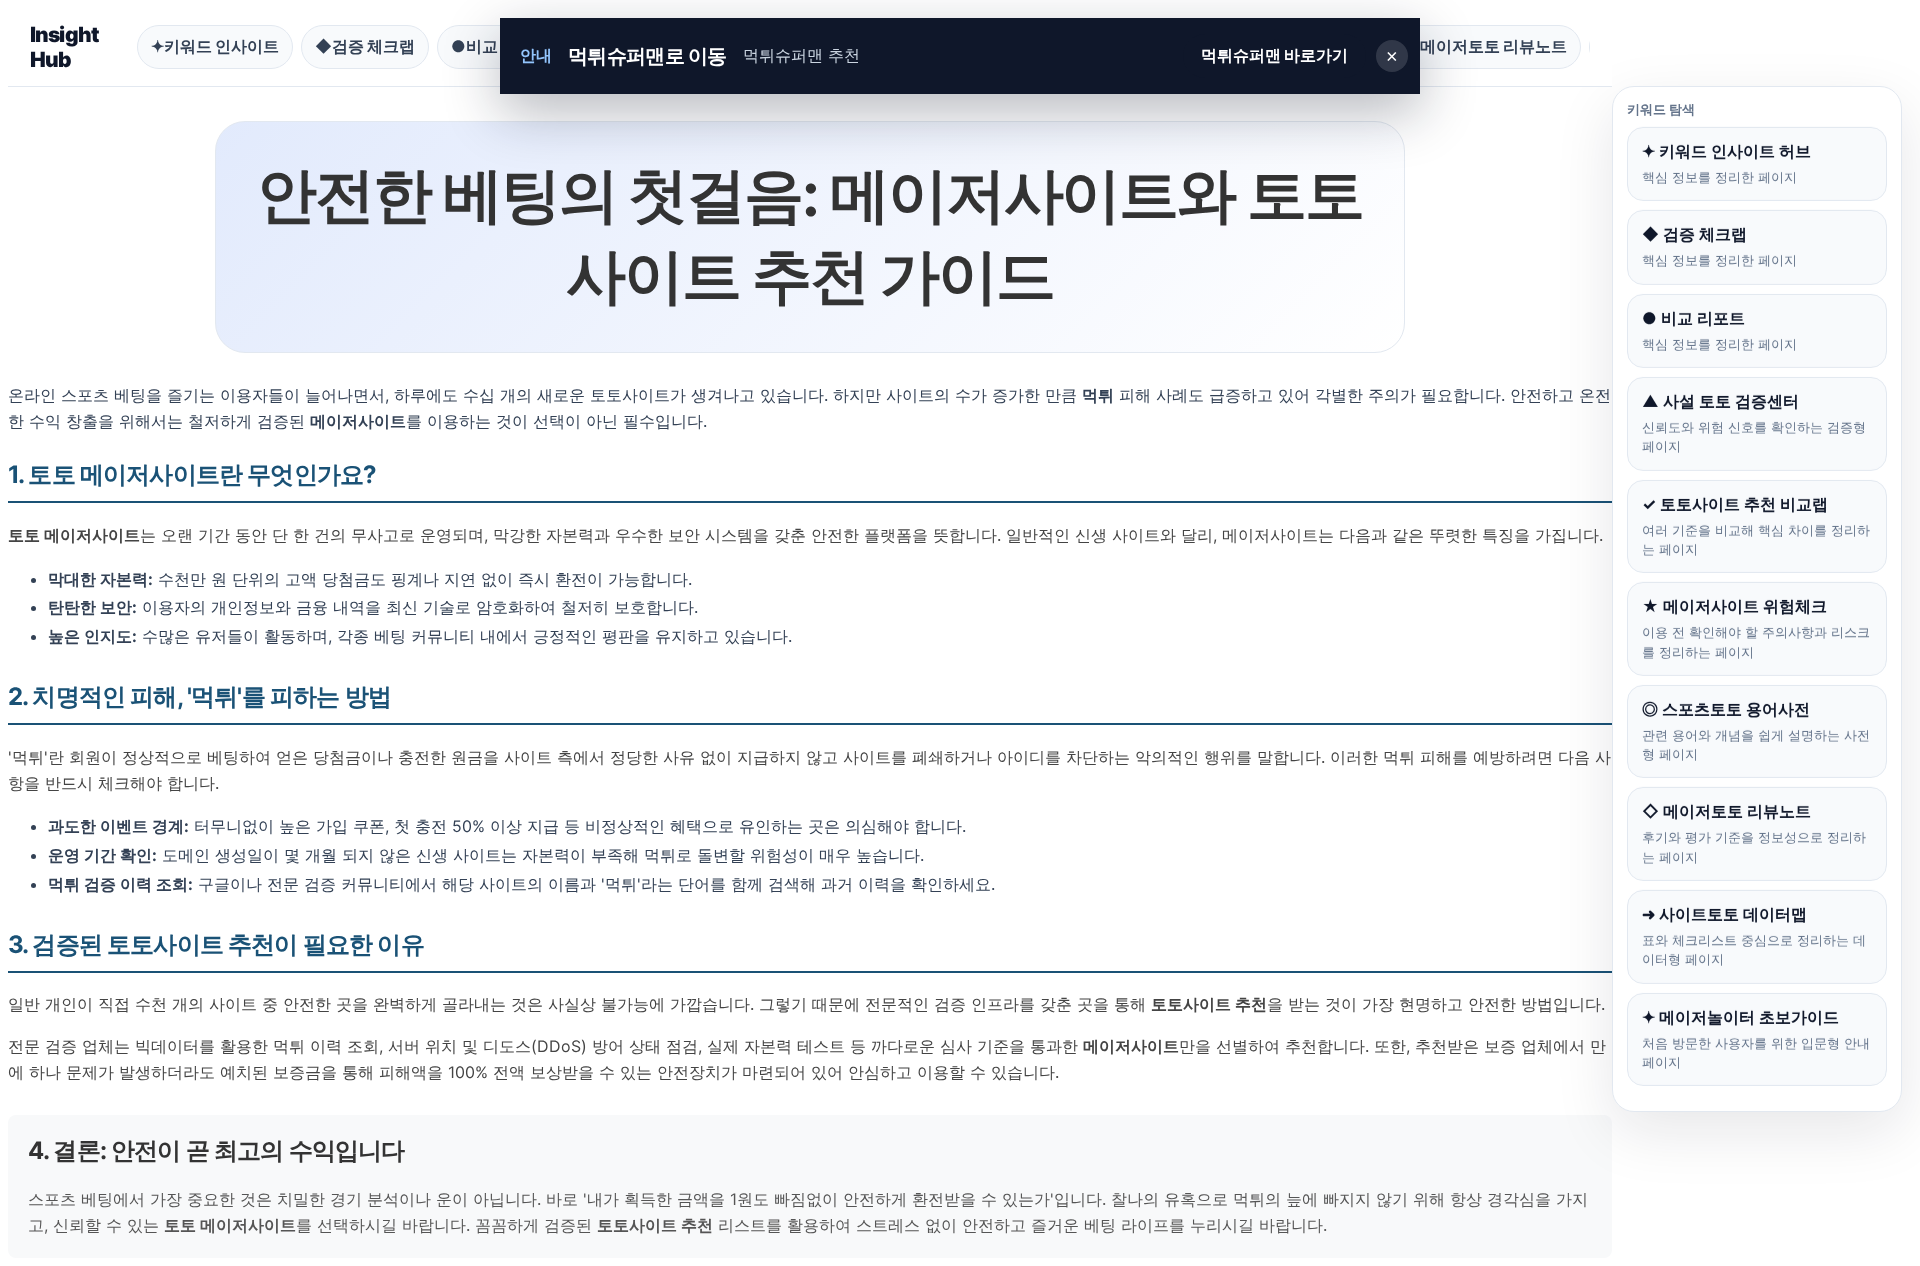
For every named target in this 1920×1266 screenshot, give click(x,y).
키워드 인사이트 (215, 46)
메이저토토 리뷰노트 (1485, 46)
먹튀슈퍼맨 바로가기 (1274, 55)
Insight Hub (64, 47)
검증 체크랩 (365, 46)
